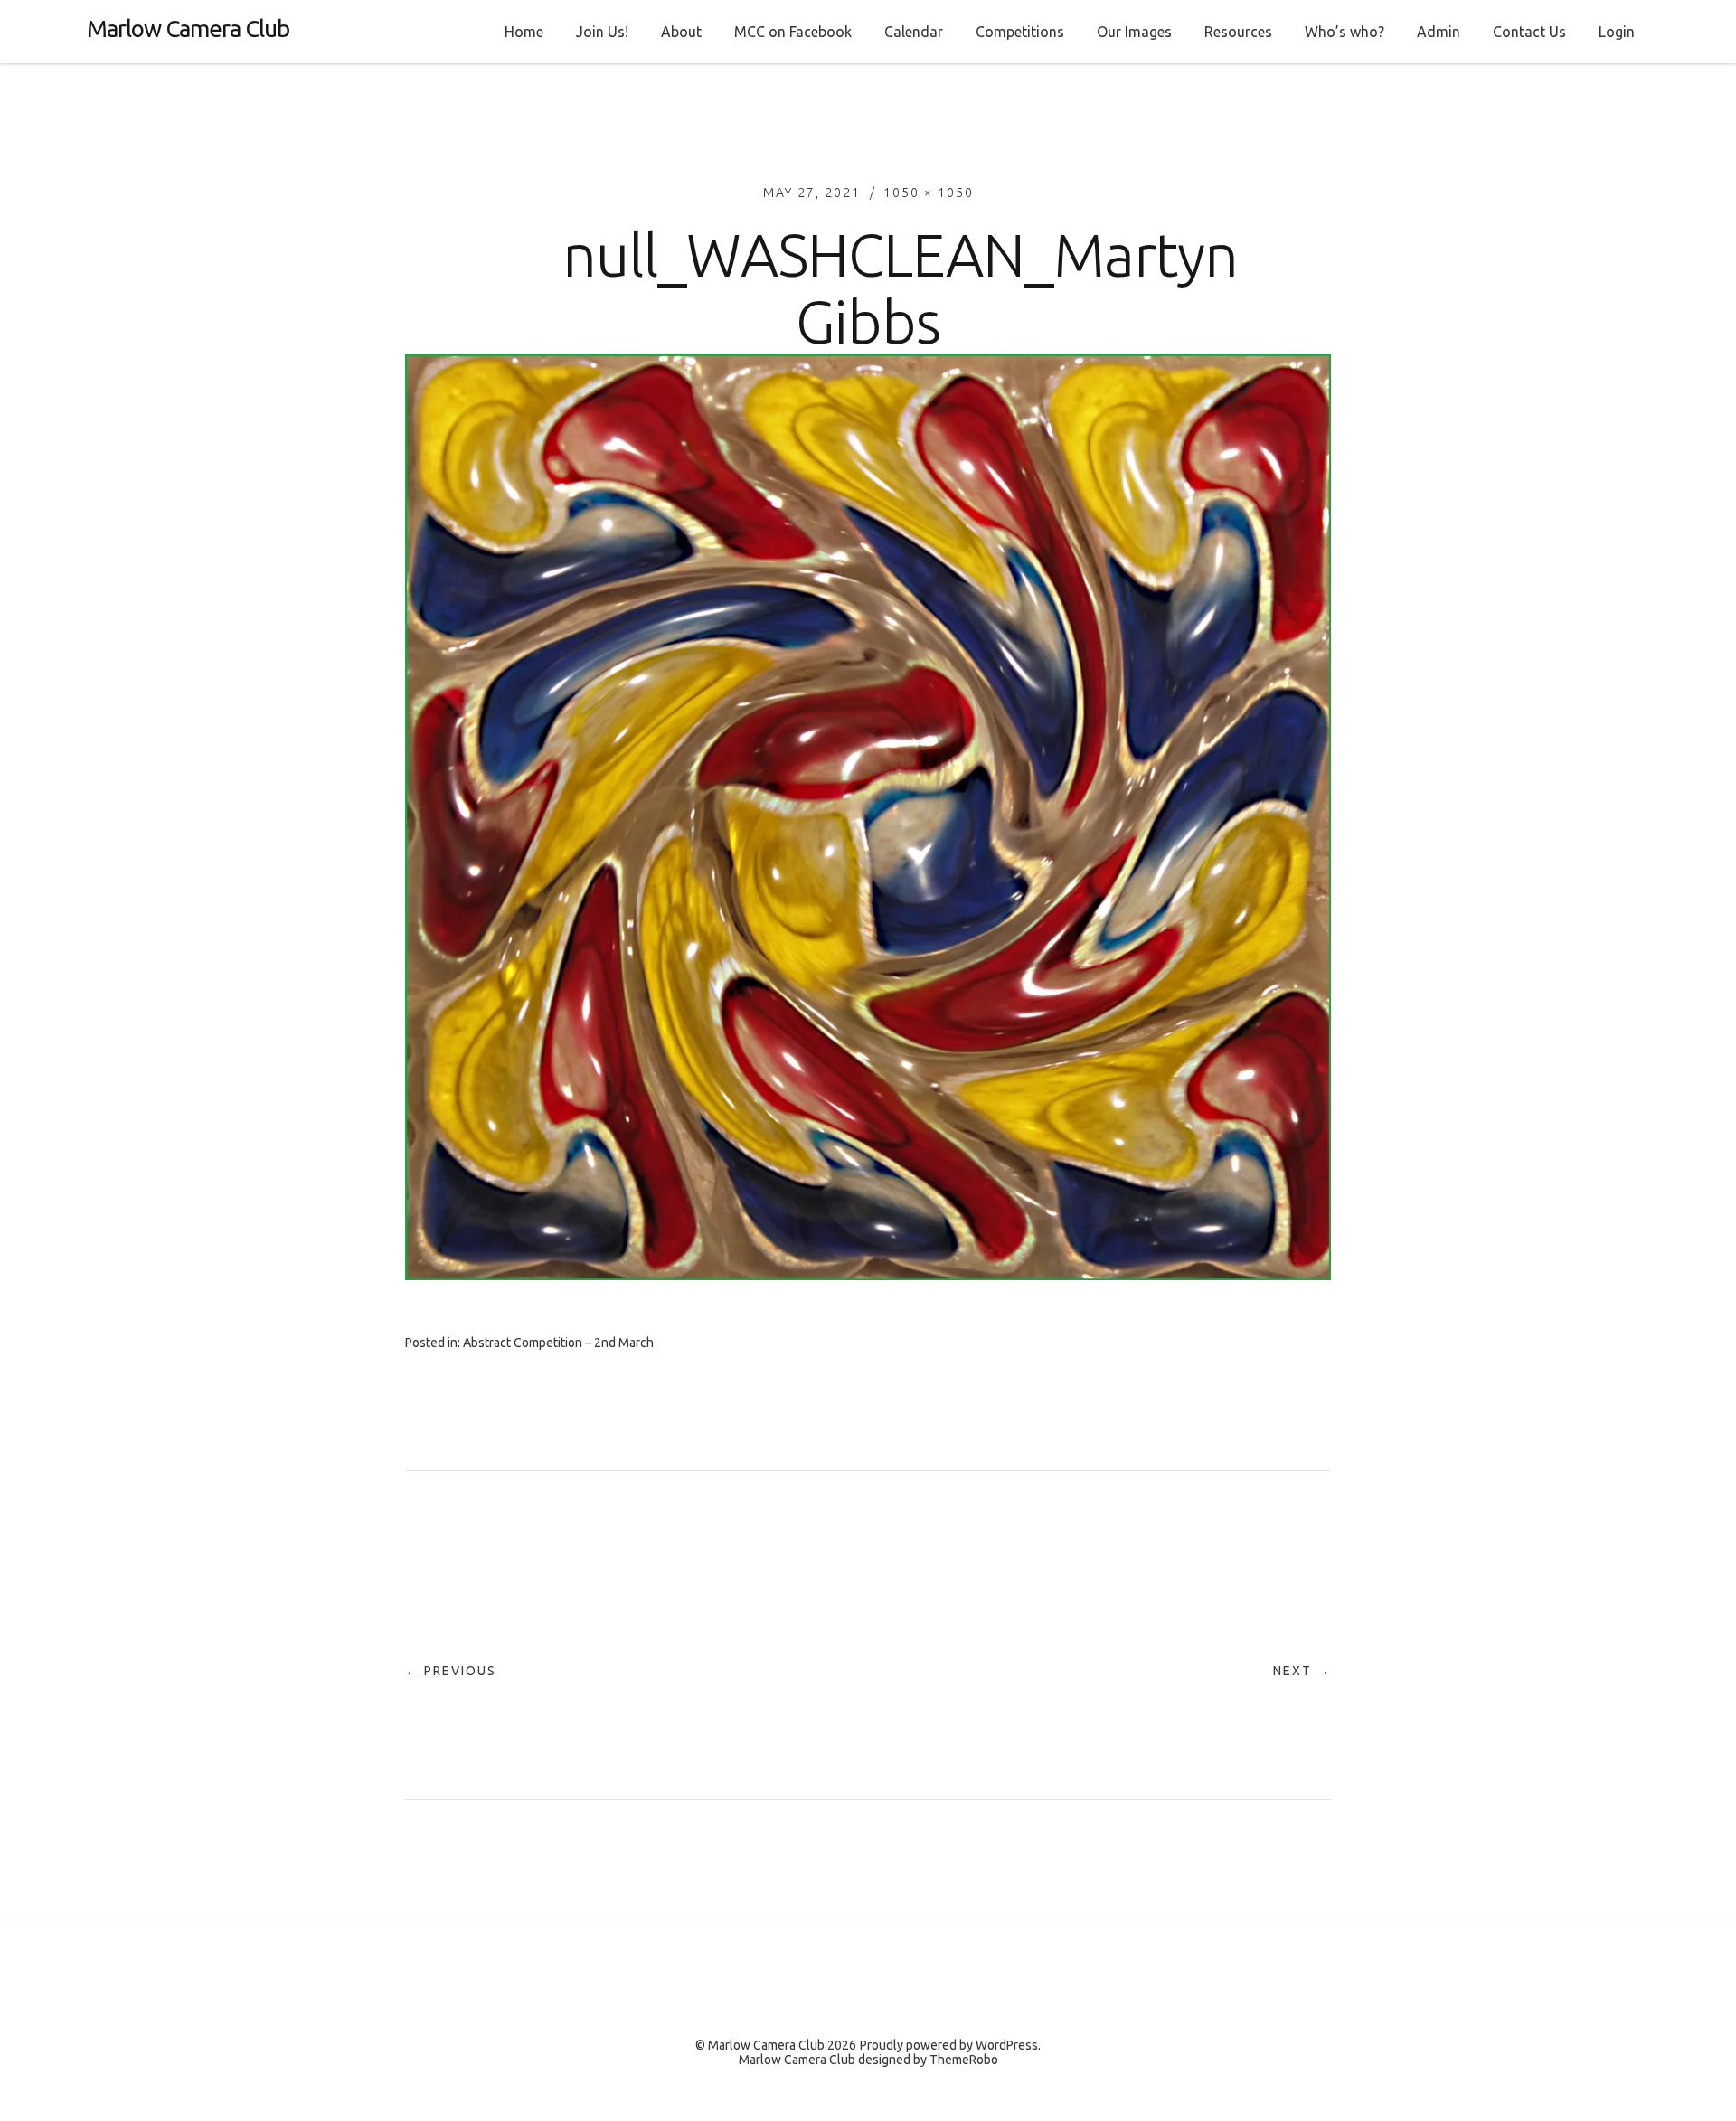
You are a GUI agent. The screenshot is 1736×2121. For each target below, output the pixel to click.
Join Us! (602, 32)
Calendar (914, 32)
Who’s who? (1344, 32)
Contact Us (1529, 32)
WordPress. (1008, 2045)
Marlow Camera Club (188, 28)
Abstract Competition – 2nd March (558, 1343)
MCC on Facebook (793, 32)
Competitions (1020, 32)
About (681, 32)
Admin (1439, 32)
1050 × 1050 (929, 193)
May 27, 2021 (812, 193)
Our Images (1134, 32)
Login (1617, 32)
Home (524, 32)
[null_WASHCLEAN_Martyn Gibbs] (868, 1275)
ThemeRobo (964, 2060)
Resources (1238, 32)
